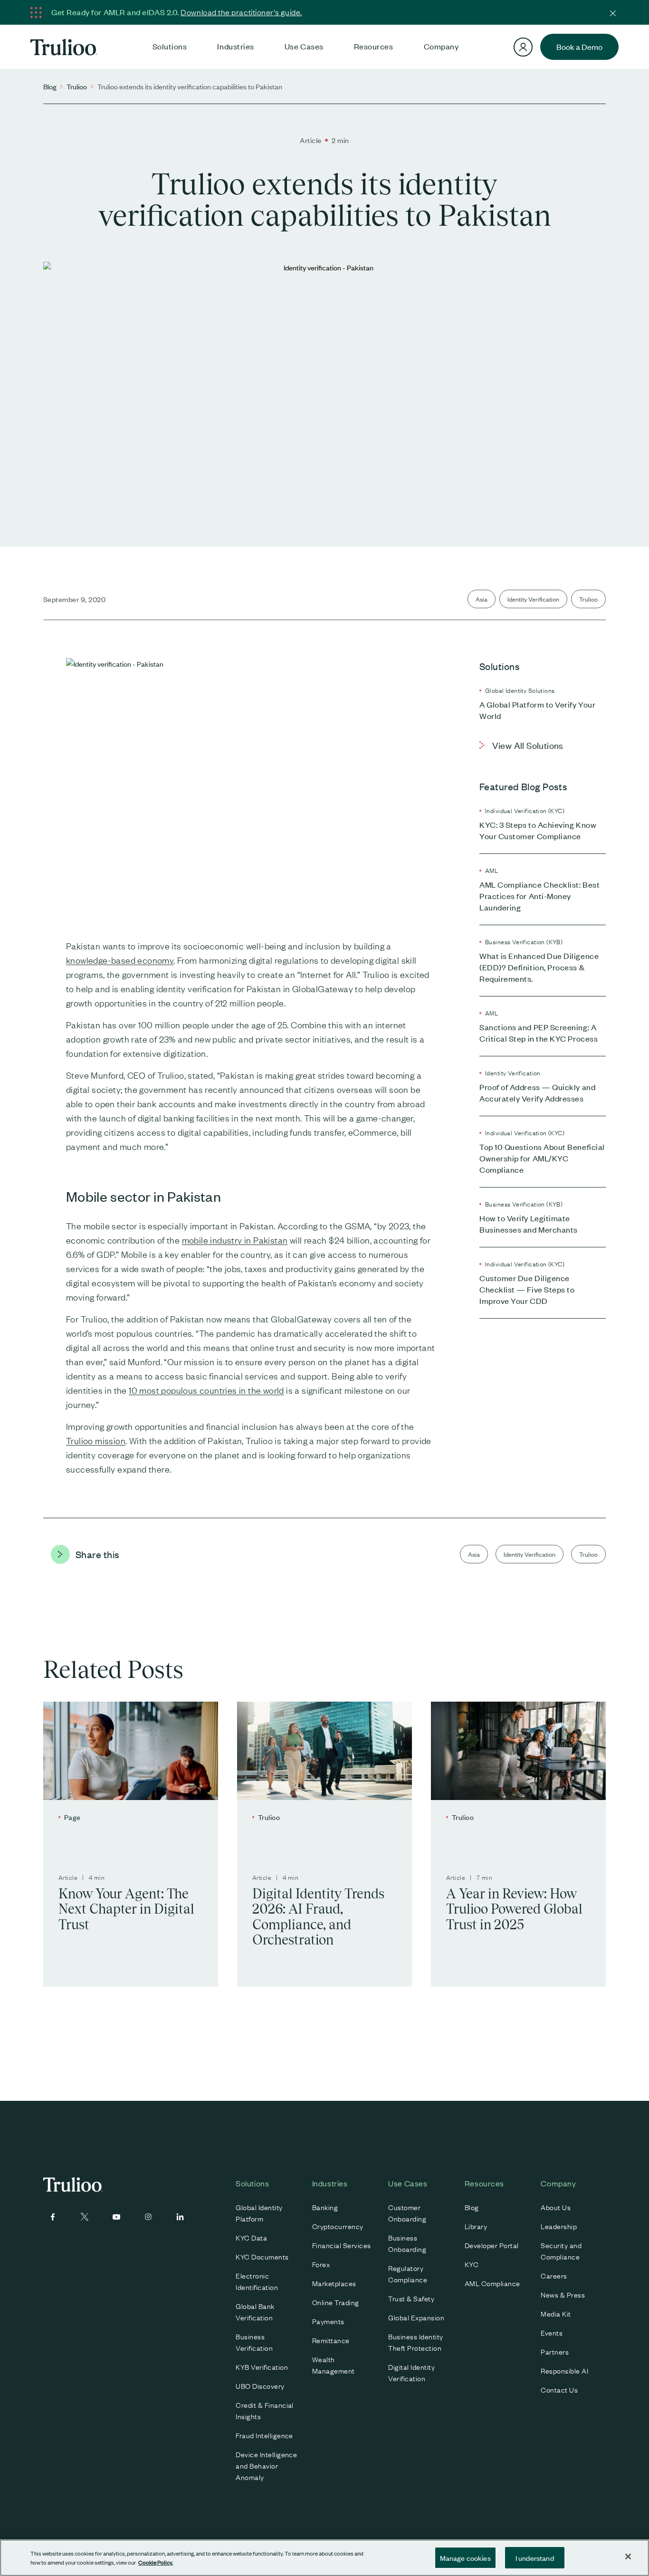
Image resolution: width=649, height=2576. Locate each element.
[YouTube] (116, 2217)
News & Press (563, 2294)
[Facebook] (53, 2217)
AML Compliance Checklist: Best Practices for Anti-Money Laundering (539, 896)
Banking (325, 2207)
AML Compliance (492, 2283)
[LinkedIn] (180, 2217)
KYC (472, 2264)
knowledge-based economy (120, 960)
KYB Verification (262, 2366)
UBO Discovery (260, 2385)
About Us (556, 2207)
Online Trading (336, 2302)
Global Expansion (416, 2317)
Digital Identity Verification (411, 2372)
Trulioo (77, 86)
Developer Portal (492, 2245)
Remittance (331, 2340)
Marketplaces (334, 2283)
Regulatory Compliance (408, 2273)
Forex (321, 2264)
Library (476, 2226)
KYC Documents (262, 2256)
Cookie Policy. (156, 2562)
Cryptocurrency (338, 2226)
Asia (482, 599)
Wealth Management (334, 2365)
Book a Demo (579, 47)
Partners (555, 2351)
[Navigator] (523, 47)
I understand (535, 2558)
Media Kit (556, 2313)
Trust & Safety (411, 2298)
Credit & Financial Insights (265, 2410)
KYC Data (251, 2237)
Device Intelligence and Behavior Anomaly (266, 2465)
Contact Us (559, 2389)
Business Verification (254, 2342)
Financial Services (342, 2245)
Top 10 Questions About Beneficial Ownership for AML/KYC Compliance (542, 1158)
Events (552, 2332)
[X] (85, 2217)
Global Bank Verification (255, 2311)
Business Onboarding (407, 2243)
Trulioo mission (96, 1440)
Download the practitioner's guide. (241, 12)
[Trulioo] (64, 47)
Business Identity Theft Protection (415, 2342)
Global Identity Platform (259, 2212)
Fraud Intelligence (264, 2435)
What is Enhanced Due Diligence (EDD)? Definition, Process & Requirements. (539, 967)
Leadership (559, 2226)
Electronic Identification (257, 2281)
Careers (554, 2275)
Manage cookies (465, 2558)
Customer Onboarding (407, 2212)
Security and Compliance (561, 2250)
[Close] (613, 12)
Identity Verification (533, 599)
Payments (328, 2321)
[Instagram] (148, 2217)
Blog (50, 86)
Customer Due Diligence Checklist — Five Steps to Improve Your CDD (527, 1289)
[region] (324, 2558)
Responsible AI (564, 2370)
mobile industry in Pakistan (235, 1240)
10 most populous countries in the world (206, 1390)
